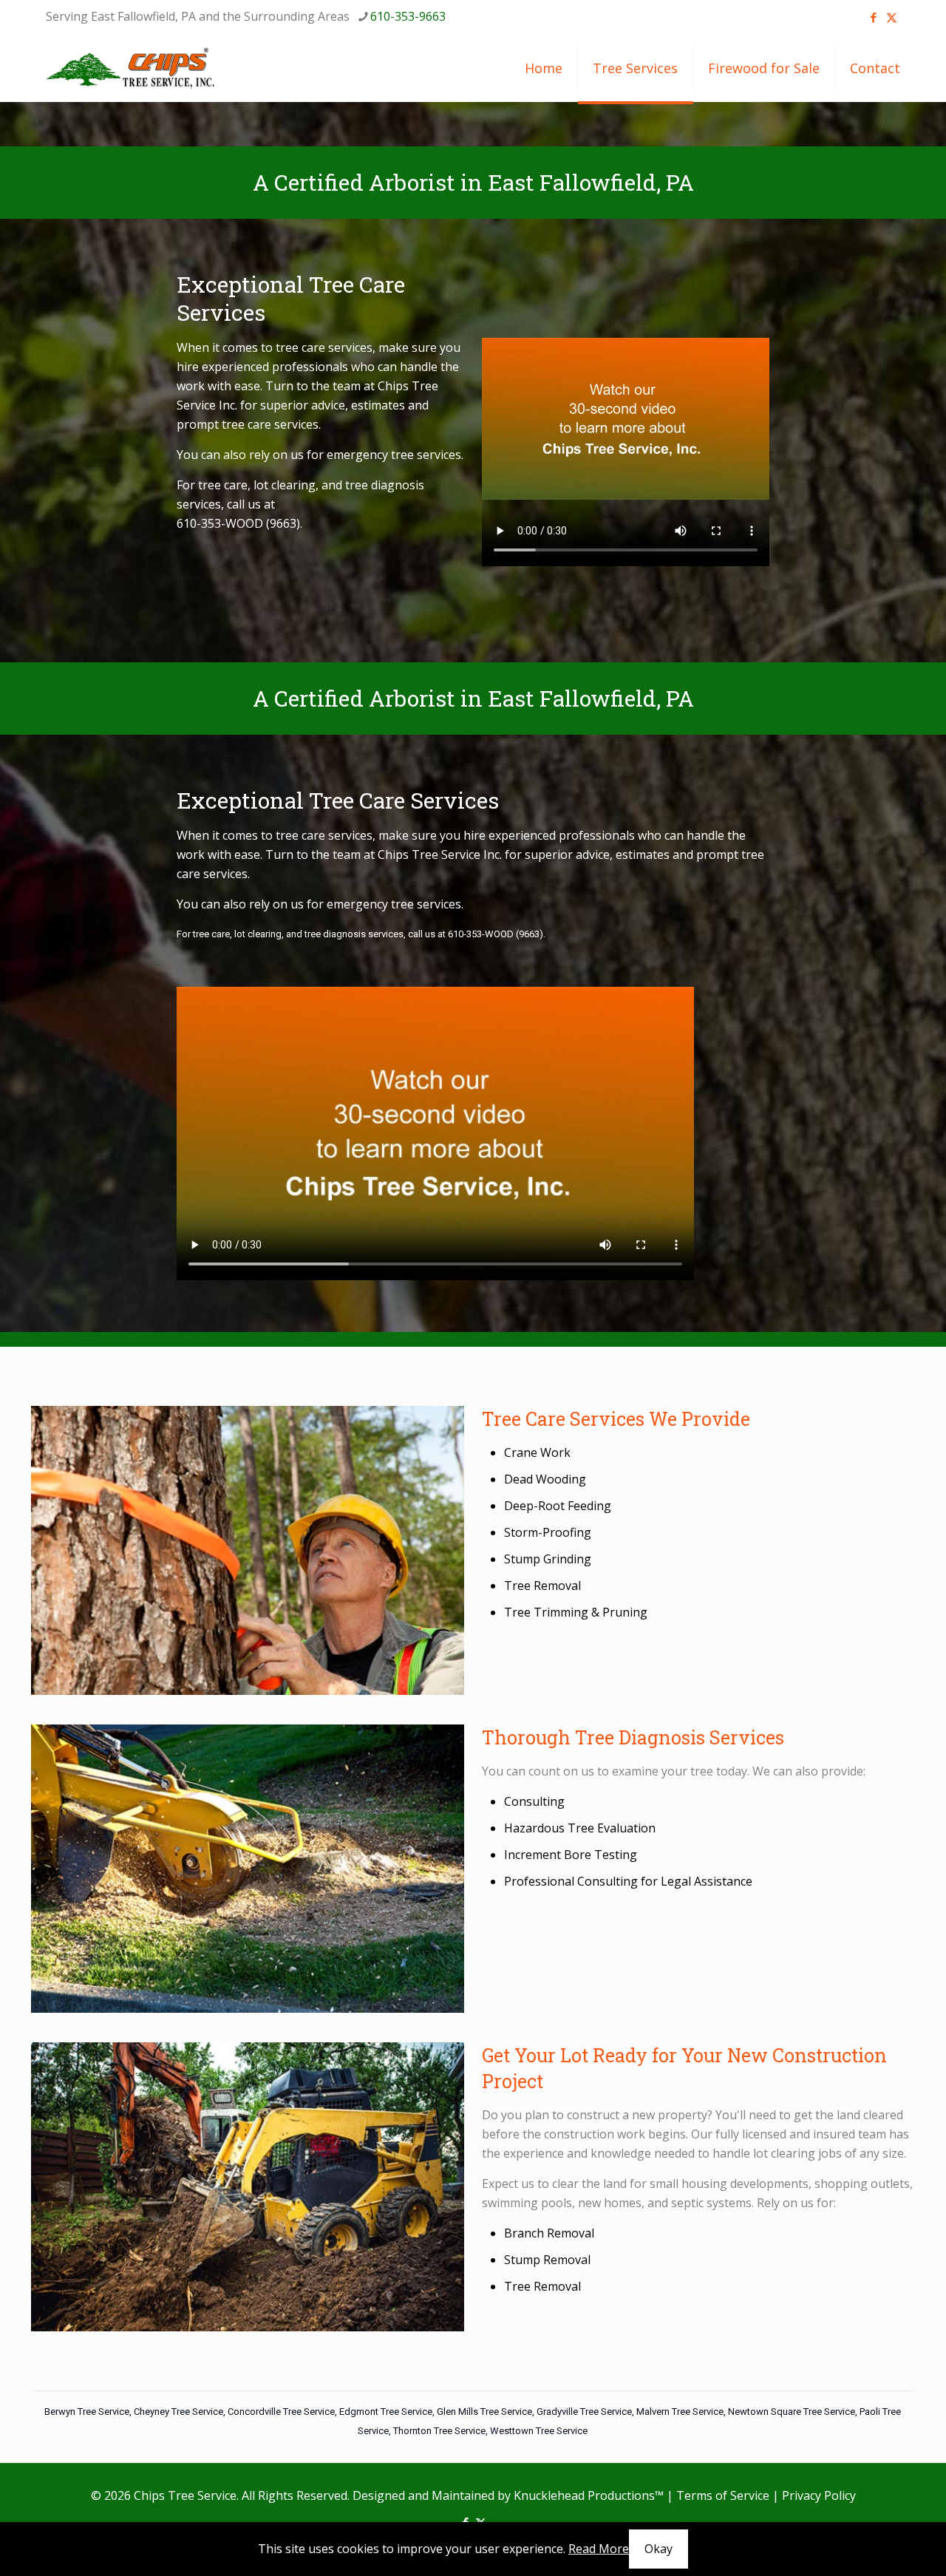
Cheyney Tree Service (178, 2412)
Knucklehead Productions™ (589, 2495)
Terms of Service (723, 2495)
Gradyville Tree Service (584, 2412)
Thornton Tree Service (439, 2431)
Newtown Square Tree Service (792, 2412)
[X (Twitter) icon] (892, 17)
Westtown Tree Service (539, 2431)
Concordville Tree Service (281, 2412)
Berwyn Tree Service (87, 2412)
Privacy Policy (819, 2495)
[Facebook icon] (873, 17)
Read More (599, 2549)
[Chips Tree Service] (131, 68)
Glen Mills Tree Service (484, 2412)
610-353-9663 (408, 16)
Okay (659, 2549)
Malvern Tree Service (680, 2412)
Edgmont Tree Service (386, 2412)
